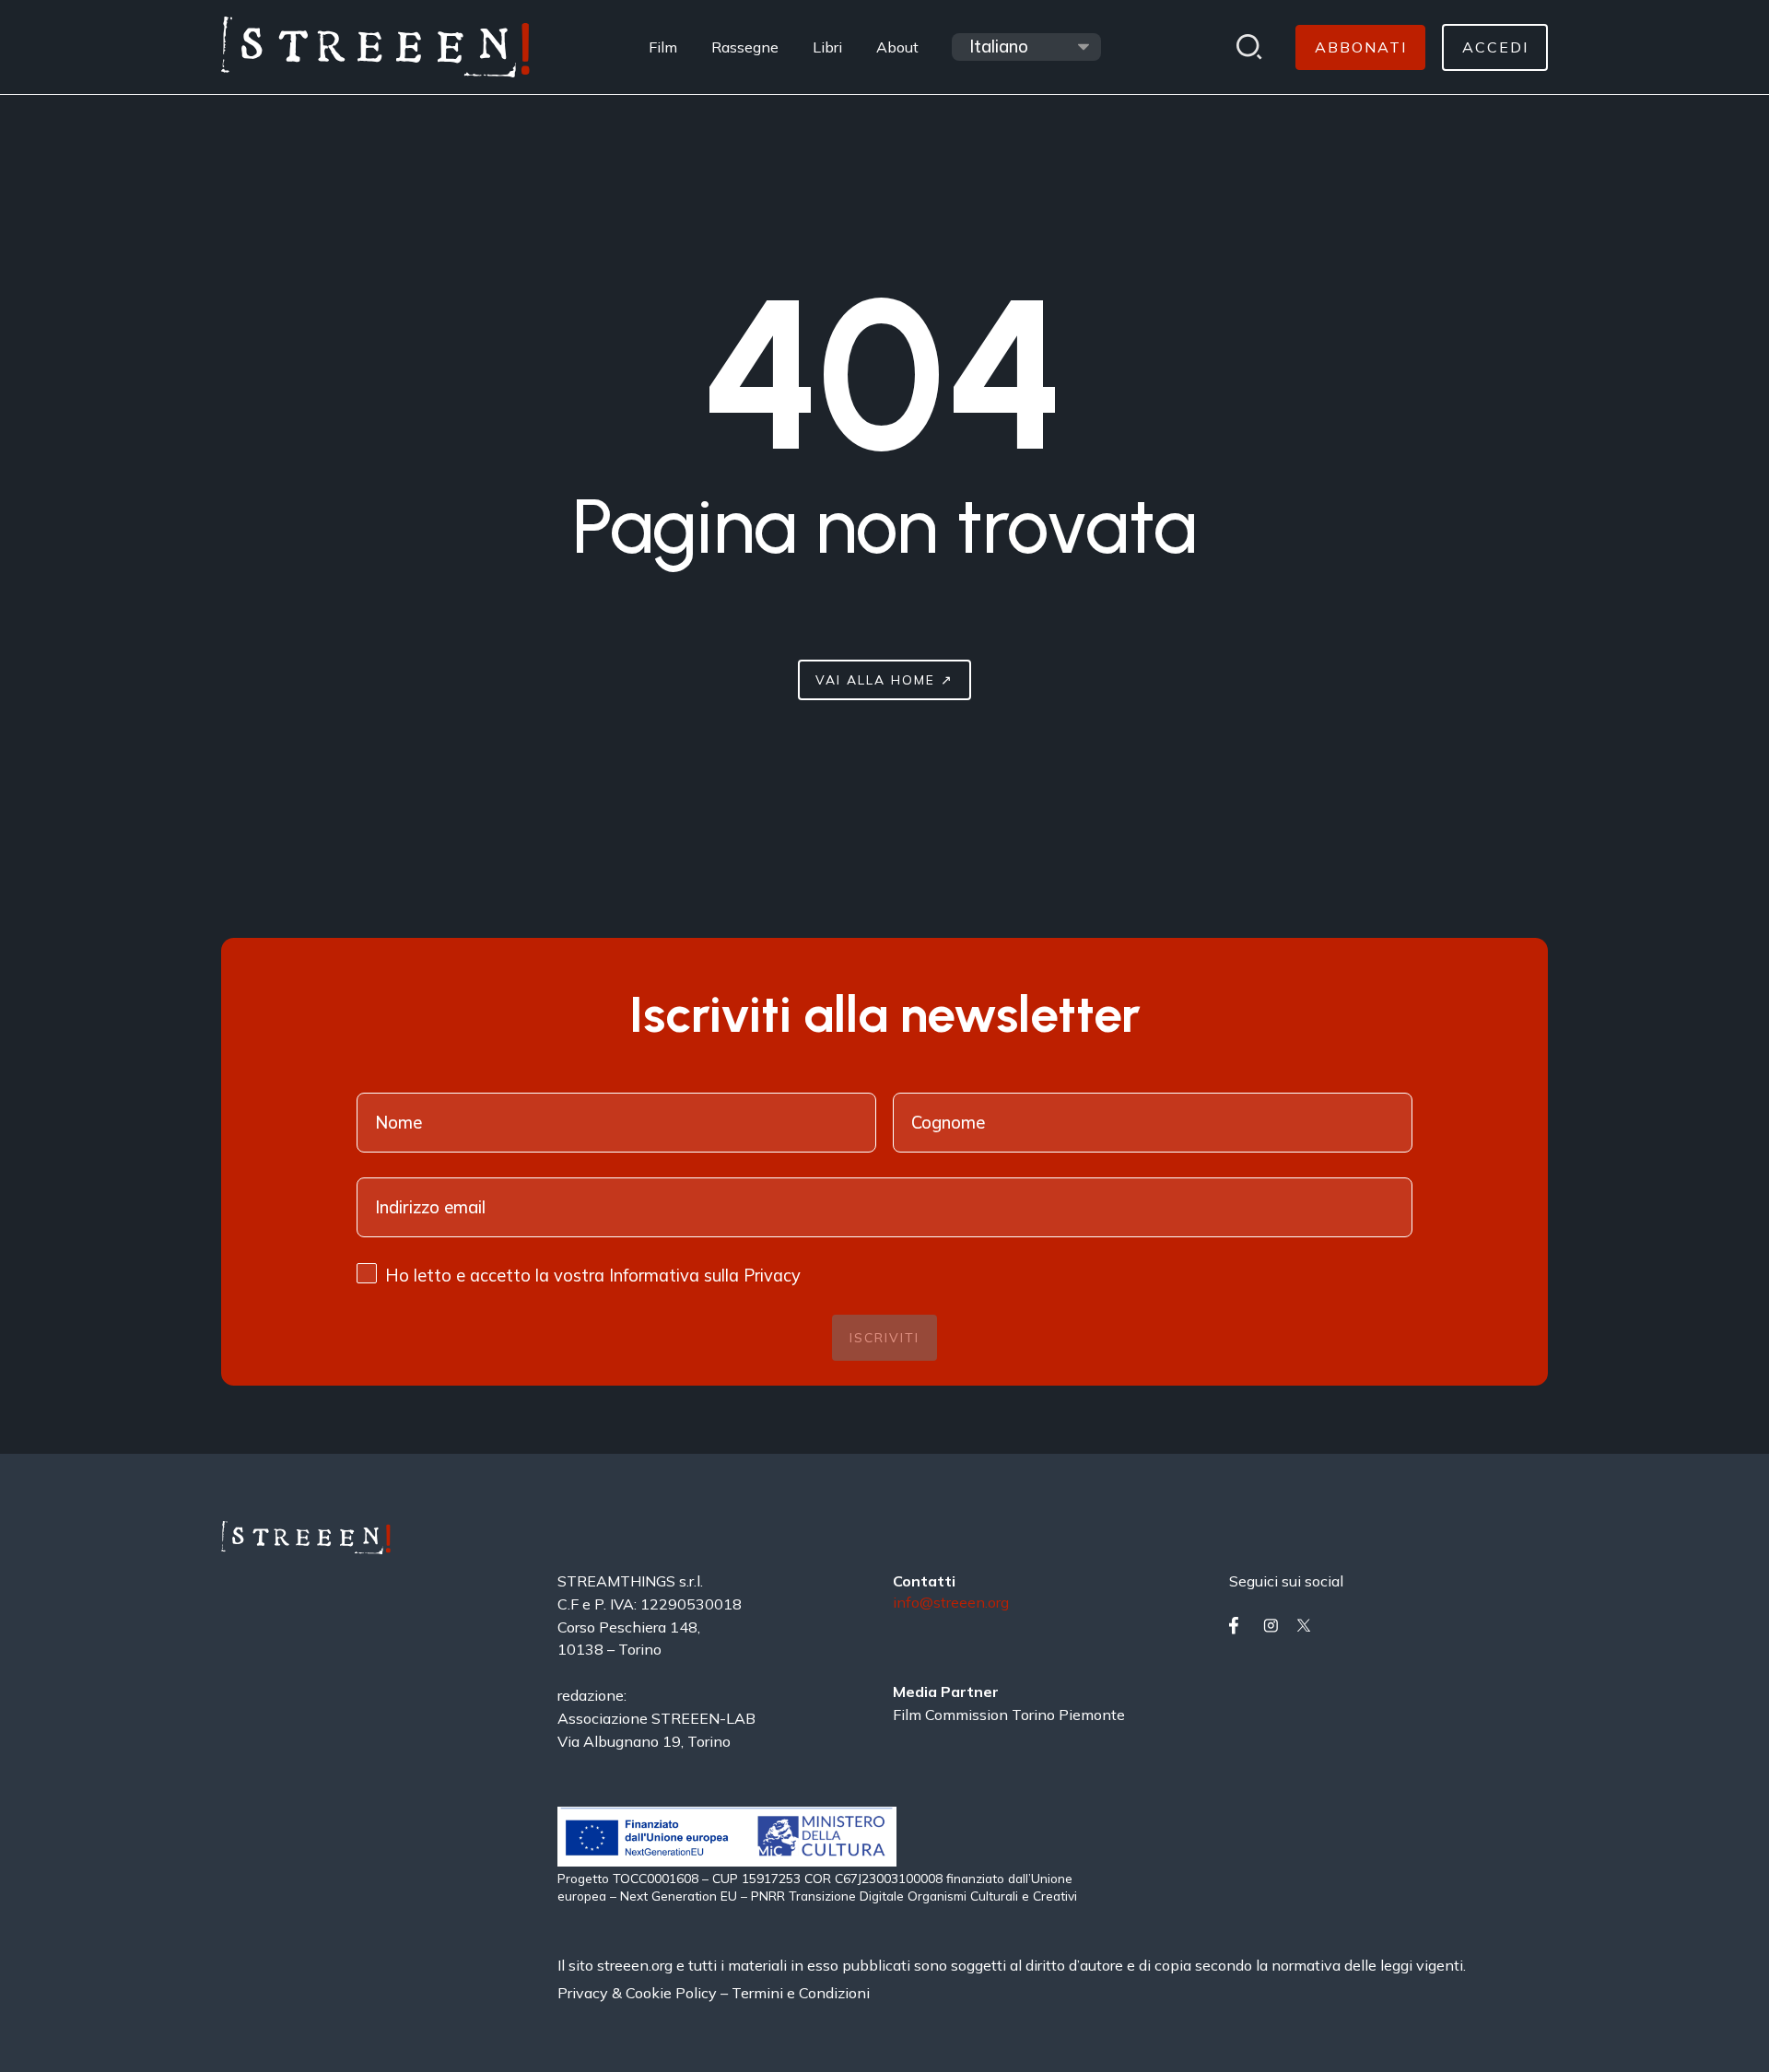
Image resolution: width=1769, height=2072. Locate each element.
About (897, 47)
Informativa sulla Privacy (705, 1276)
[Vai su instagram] (1276, 1626)
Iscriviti (884, 1337)
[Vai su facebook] (1242, 1626)
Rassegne (745, 47)
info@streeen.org (951, 1603)
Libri (827, 47)
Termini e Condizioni (801, 1993)
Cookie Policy (671, 1993)
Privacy (585, 1993)
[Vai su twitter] (1309, 1626)
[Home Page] (375, 47)
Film (663, 47)
